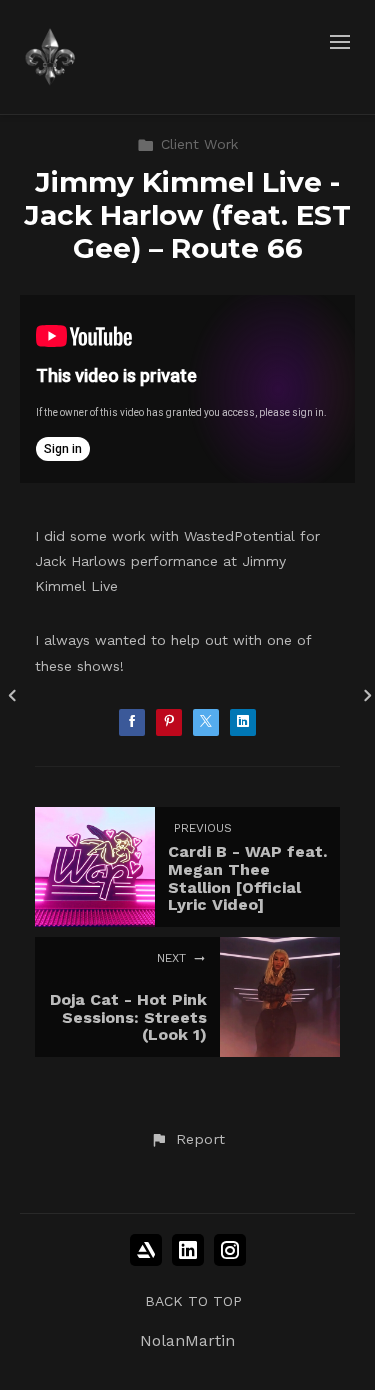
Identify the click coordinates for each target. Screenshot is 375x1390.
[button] (187, 1140)
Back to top (193, 1301)
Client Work (199, 144)
